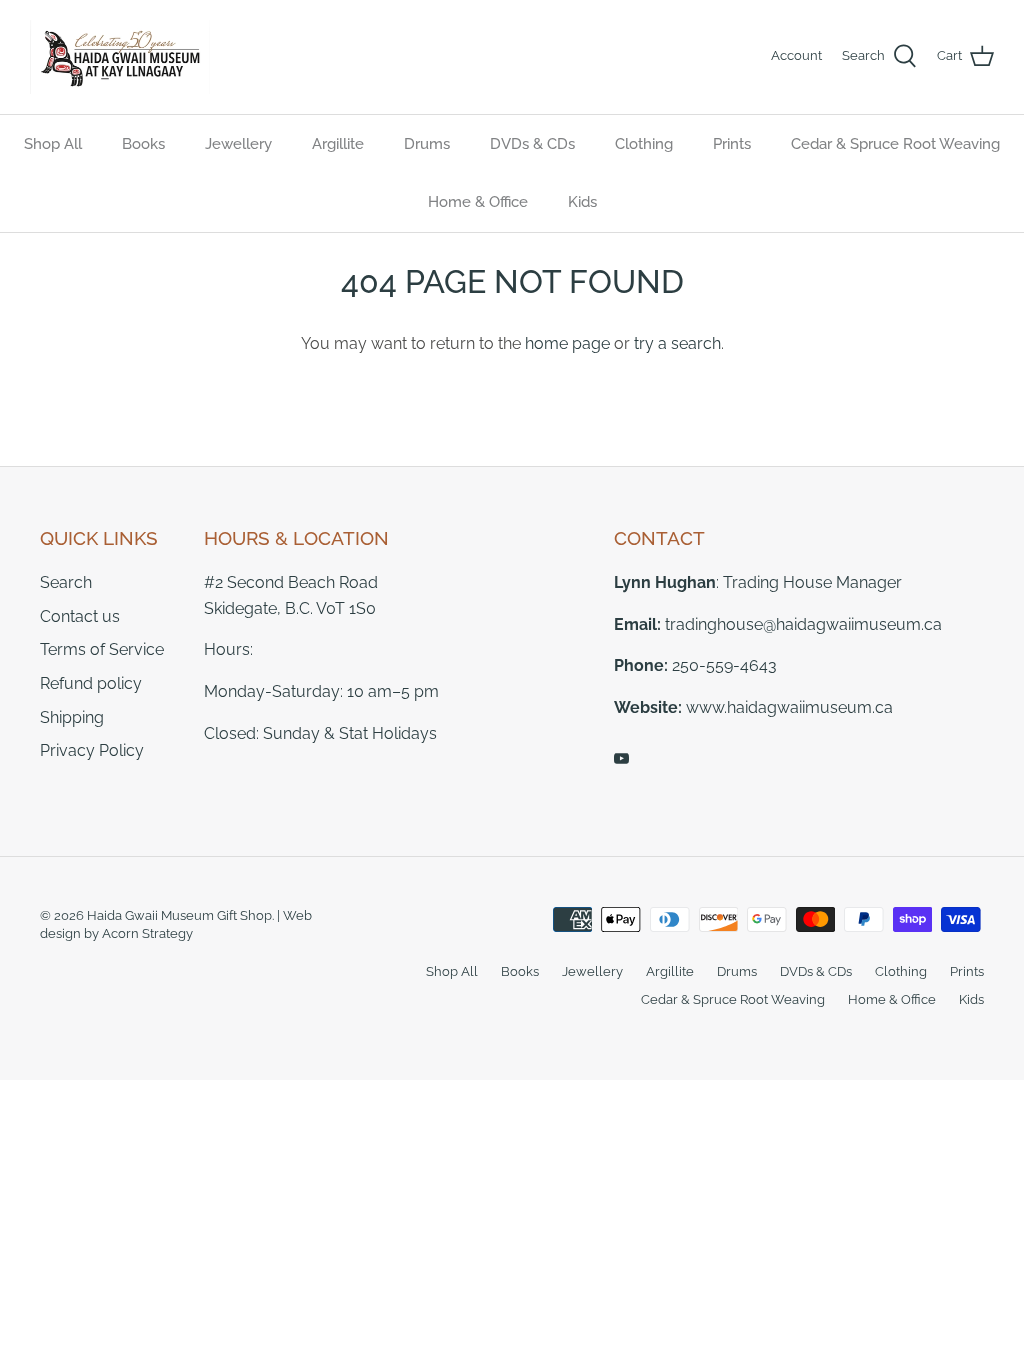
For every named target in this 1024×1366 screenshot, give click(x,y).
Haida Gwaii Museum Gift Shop (179, 915)
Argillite (338, 144)
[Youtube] (621, 758)
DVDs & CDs (532, 144)
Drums (427, 144)
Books (143, 144)
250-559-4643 (724, 665)
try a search (677, 343)
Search (66, 582)
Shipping (72, 717)
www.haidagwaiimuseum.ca (789, 707)
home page (567, 343)
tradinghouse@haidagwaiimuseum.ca (803, 624)
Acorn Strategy (147, 933)
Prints (732, 144)
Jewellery (238, 144)
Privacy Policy (92, 750)
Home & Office (478, 202)
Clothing (644, 144)
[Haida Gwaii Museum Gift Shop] (120, 57)
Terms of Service (102, 649)
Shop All (53, 144)
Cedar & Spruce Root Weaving (895, 144)
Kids (582, 202)
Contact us (80, 616)
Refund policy (91, 683)
